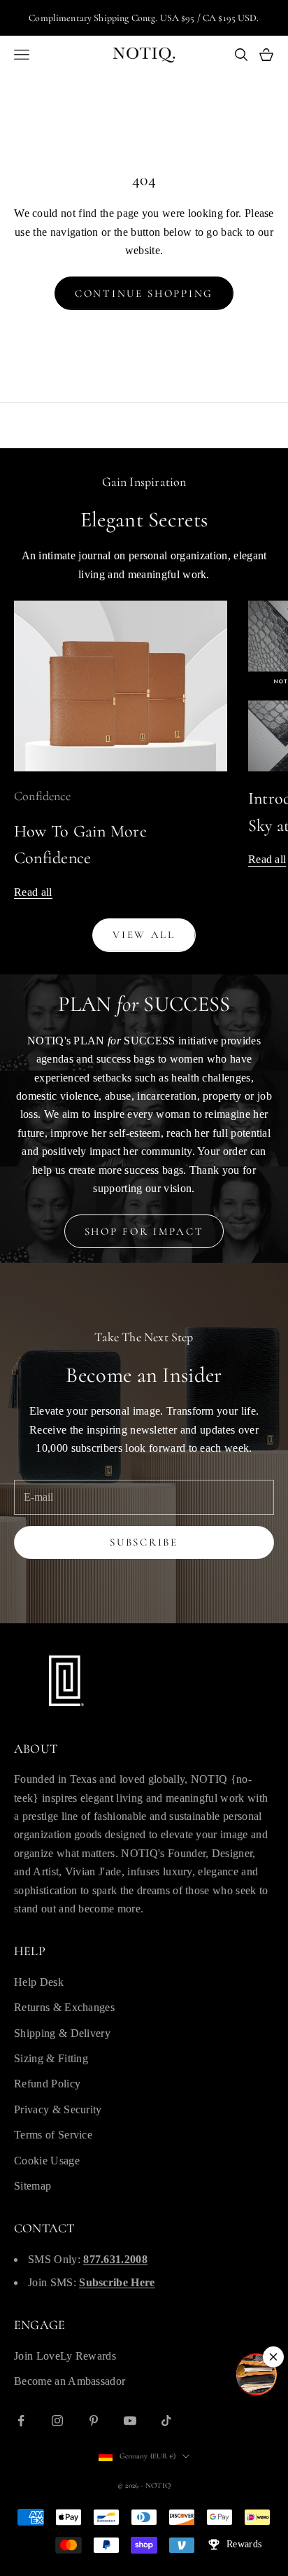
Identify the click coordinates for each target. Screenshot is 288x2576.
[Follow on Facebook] (21, 2421)
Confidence (42, 796)
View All (144, 934)
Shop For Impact (144, 1231)
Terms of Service (53, 2135)
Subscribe (144, 1542)
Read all (33, 892)
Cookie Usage (47, 2161)
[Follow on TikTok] (166, 2421)
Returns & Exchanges (64, 2007)
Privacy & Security (58, 2109)
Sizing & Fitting (51, 2058)
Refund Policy (47, 2084)
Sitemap (33, 2186)
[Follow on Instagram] (57, 2421)
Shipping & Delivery (62, 2033)
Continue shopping (144, 293)
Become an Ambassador (70, 2381)
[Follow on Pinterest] (94, 2421)
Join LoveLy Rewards (65, 2356)
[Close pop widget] (273, 2357)
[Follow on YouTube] (130, 2421)
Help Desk (39, 1982)
